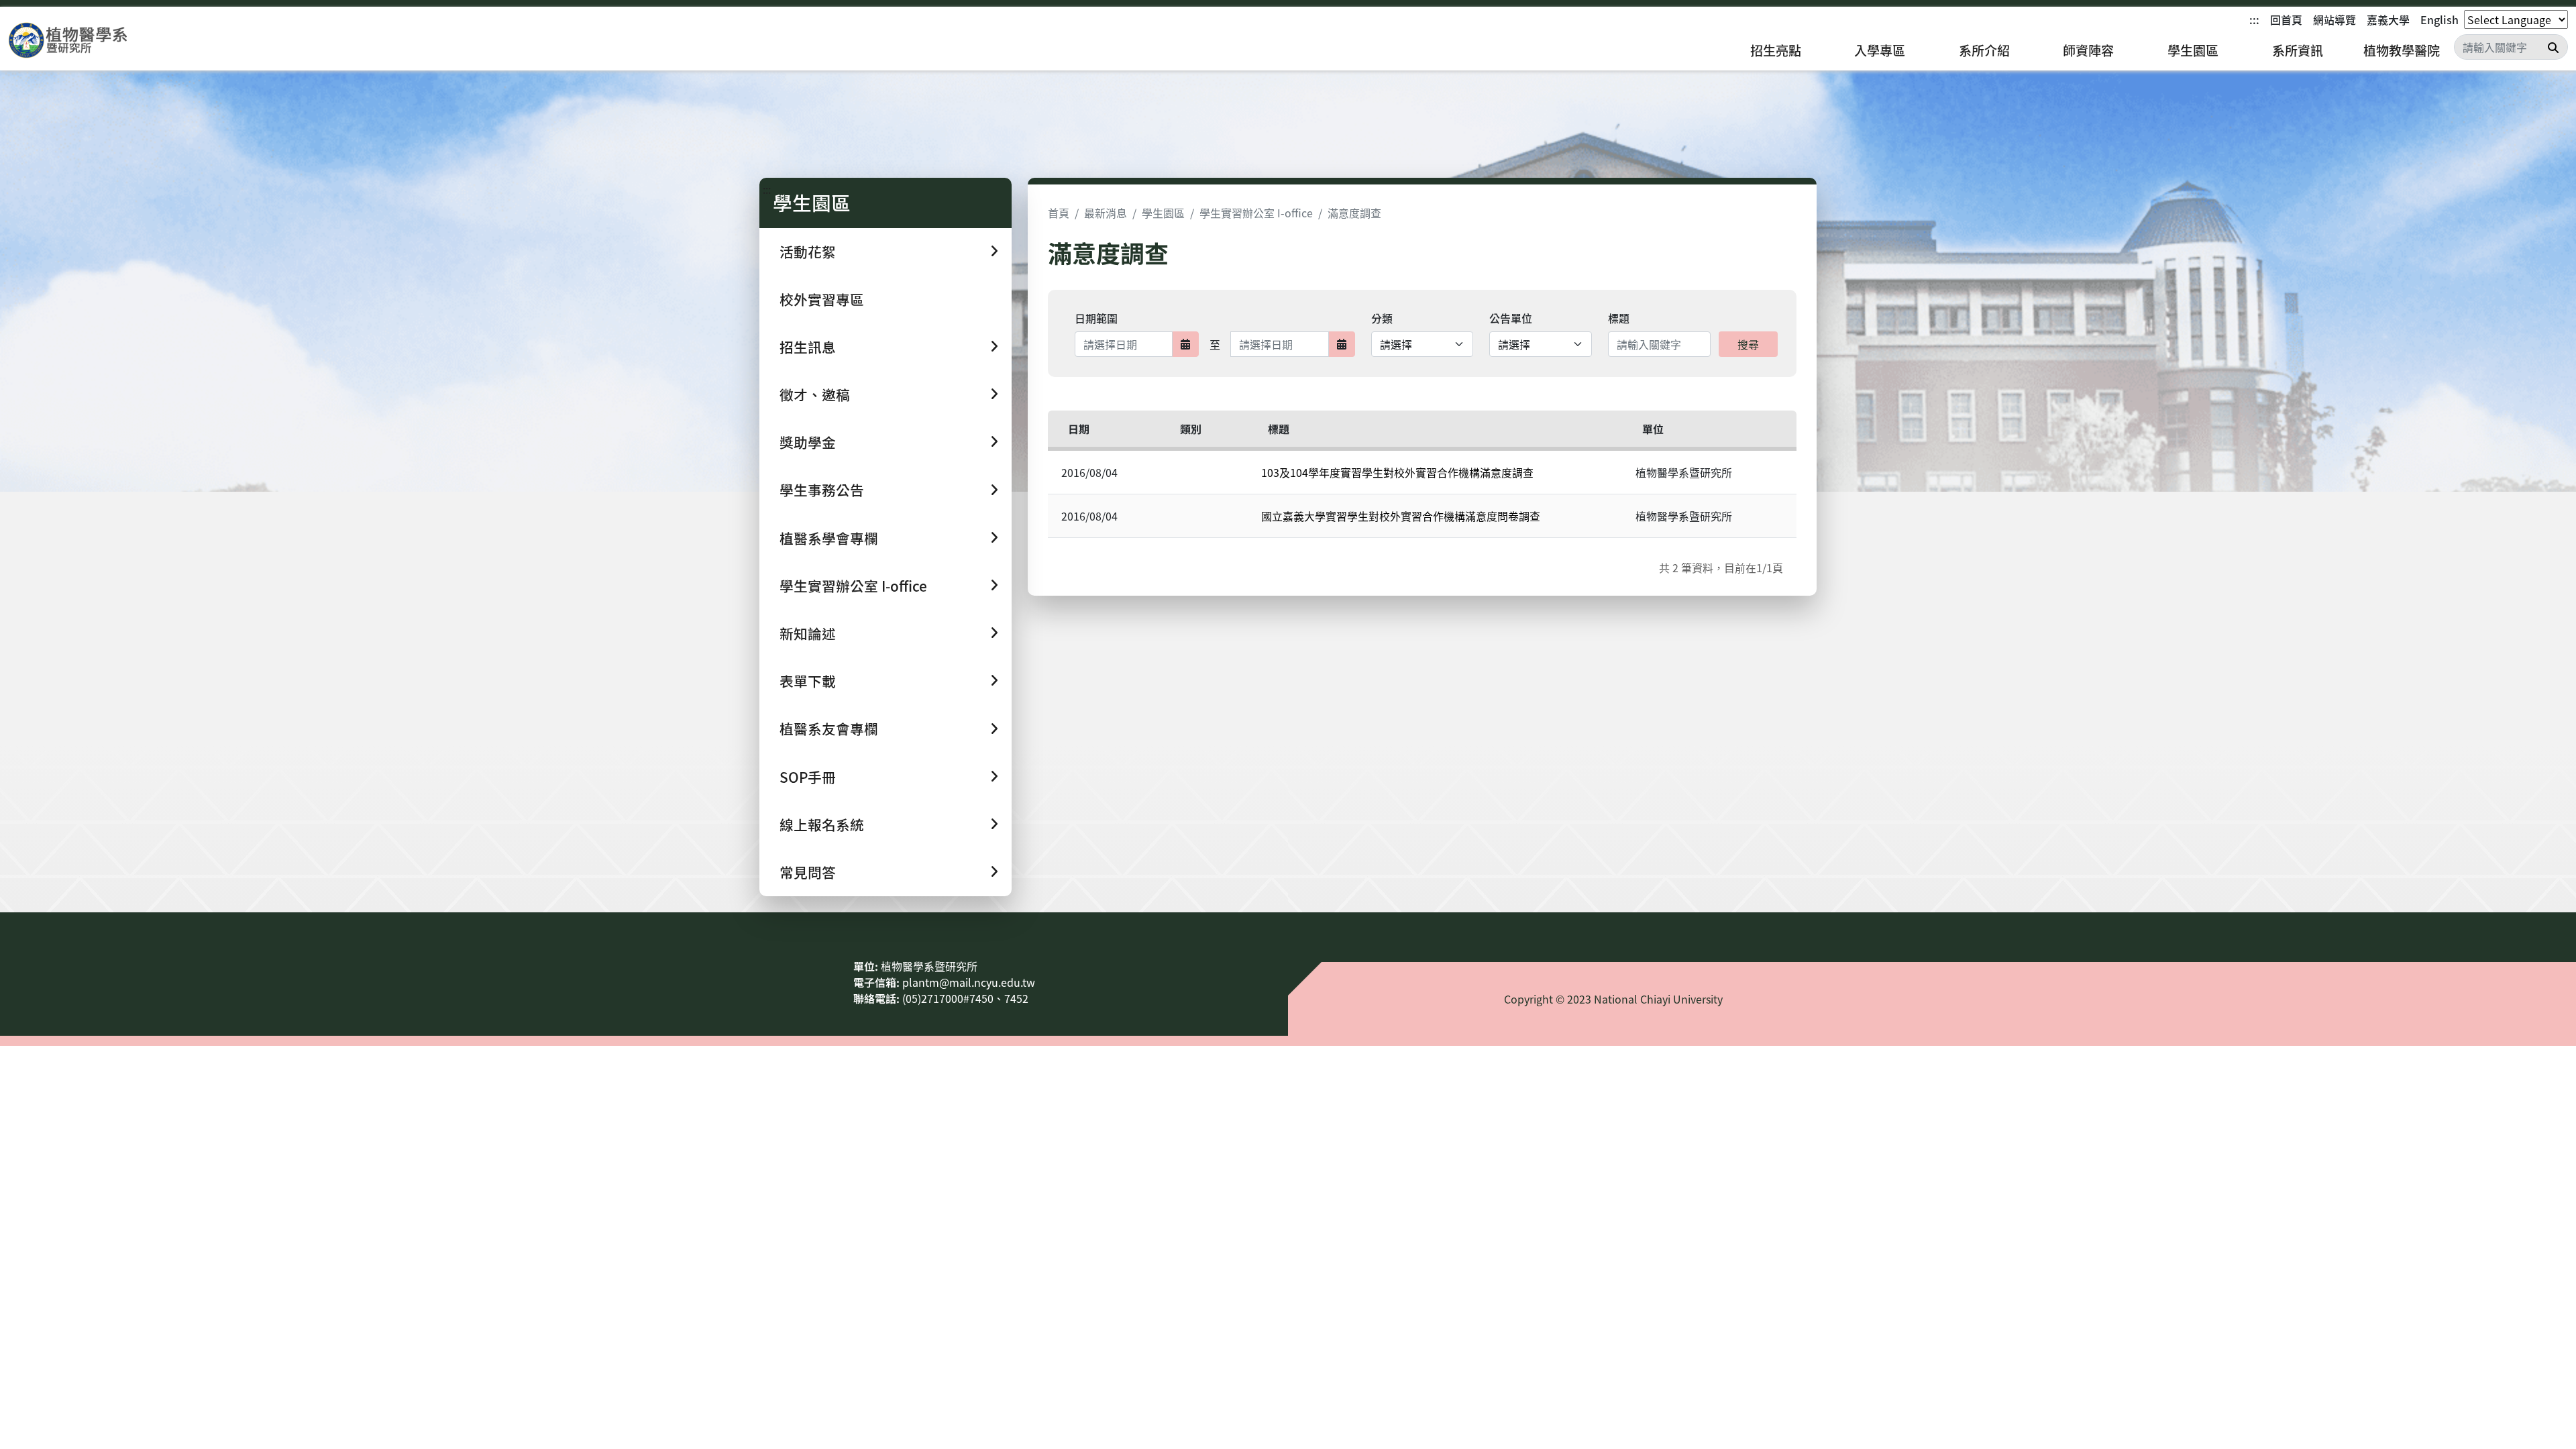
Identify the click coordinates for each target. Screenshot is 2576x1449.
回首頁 (2286, 19)
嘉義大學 (2388, 19)
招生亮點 (1776, 50)
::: (2254, 19)
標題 (1619, 318)
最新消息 (1106, 213)
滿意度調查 (1354, 213)
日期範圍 (1096, 318)
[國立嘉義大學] (80, 41)
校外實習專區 (822, 299)
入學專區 (1880, 50)
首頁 (1059, 213)
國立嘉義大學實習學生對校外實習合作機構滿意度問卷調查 (1401, 516)
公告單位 (1511, 318)
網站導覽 (2334, 19)
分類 (1382, 318)
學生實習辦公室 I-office (1256, 213)
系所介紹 (1984, 50)
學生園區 (2193, 50)
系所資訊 (2298, 50)
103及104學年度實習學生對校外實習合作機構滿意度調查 (1397, 472)
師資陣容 (2088, 50)
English (2439, 19)
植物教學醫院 (2402, 50)
